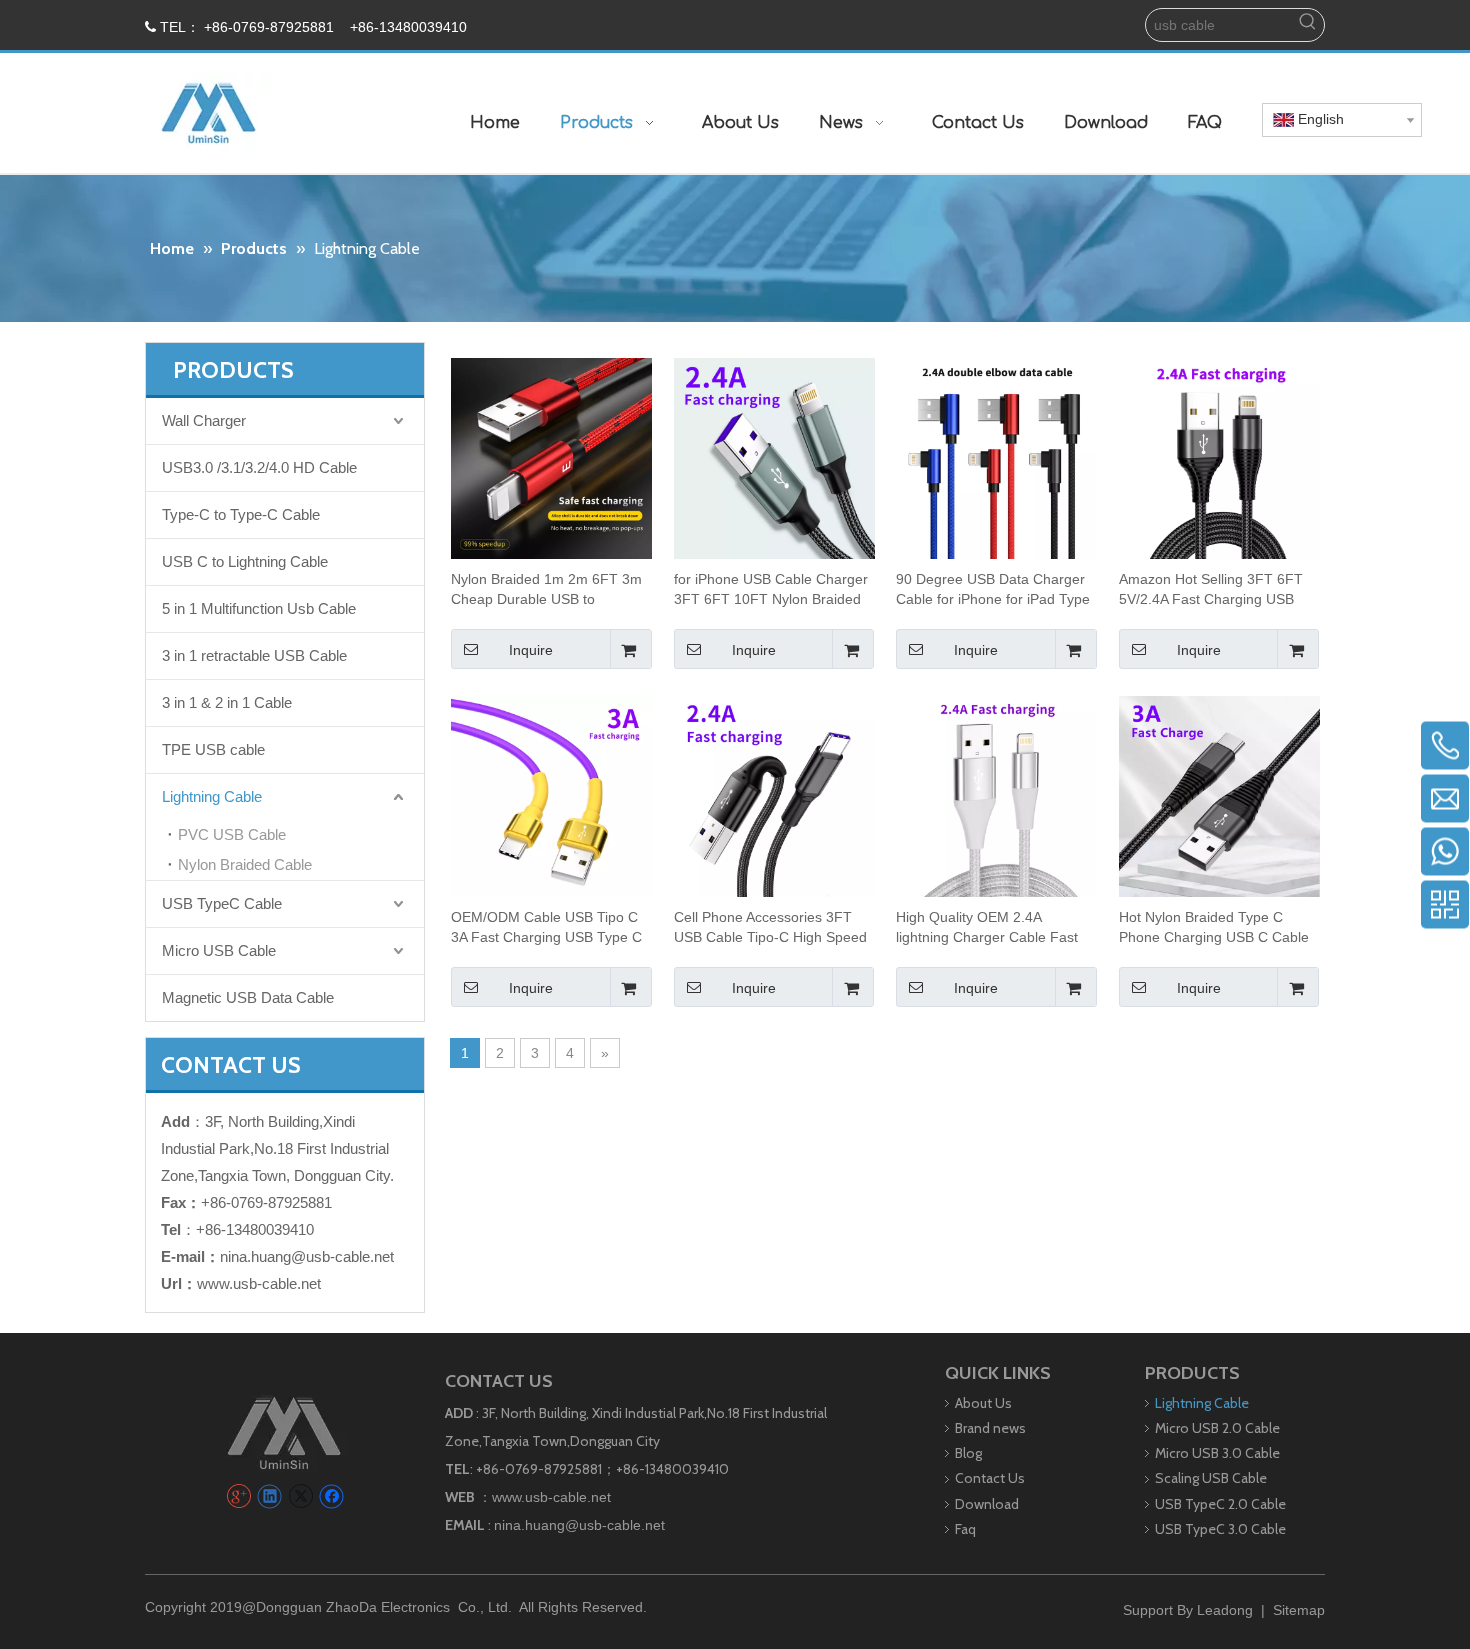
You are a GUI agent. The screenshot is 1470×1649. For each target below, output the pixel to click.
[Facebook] (331, 1496)
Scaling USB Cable (1211, 1478)
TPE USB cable (213, 749)
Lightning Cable (212, 796)
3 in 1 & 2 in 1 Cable (227, 702)
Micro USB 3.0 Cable (1217, 1453)
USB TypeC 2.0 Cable (1220, 1504)
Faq (965, 1529)
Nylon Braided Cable (245, 864)
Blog (968, 1453)
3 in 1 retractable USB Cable (254, 655)
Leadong (1225, 1610)
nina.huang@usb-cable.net (307, 1256)
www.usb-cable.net (259, 1283)
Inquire (531, 650)
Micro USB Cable (219, 950)
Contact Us (990, 1478)
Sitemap (1299, 1610)
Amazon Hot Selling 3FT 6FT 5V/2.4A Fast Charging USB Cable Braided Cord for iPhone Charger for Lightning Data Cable (1216, 590)
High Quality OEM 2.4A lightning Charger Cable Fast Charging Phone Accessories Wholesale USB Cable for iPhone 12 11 (987, 928)
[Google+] (238, 1496)
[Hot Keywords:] (1308, 25)
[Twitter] (300, 1496)
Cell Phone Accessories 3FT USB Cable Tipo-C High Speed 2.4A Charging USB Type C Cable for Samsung (770, 928)
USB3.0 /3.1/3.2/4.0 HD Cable (259, 467)
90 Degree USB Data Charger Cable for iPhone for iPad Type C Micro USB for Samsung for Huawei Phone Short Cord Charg (993, 590)
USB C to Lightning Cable (245, 561)
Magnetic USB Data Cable (248, 997)
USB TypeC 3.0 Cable (1220, 1529)
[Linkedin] (269, 1496)
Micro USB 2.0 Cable (1217, 1428)
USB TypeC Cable (222, 903)
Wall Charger (204, 420)
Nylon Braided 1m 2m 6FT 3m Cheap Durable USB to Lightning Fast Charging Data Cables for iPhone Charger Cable (546, 590)
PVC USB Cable (232, 834)
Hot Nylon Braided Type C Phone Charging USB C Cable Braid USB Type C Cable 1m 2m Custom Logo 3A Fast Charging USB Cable (1214, 928)
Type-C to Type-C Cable (241, 514)
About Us (983, 1403)
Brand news (990, 1428)
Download (987, 1504)
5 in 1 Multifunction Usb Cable (259, 608)
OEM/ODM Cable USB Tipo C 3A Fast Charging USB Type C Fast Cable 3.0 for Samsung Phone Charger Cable (546, 928)
